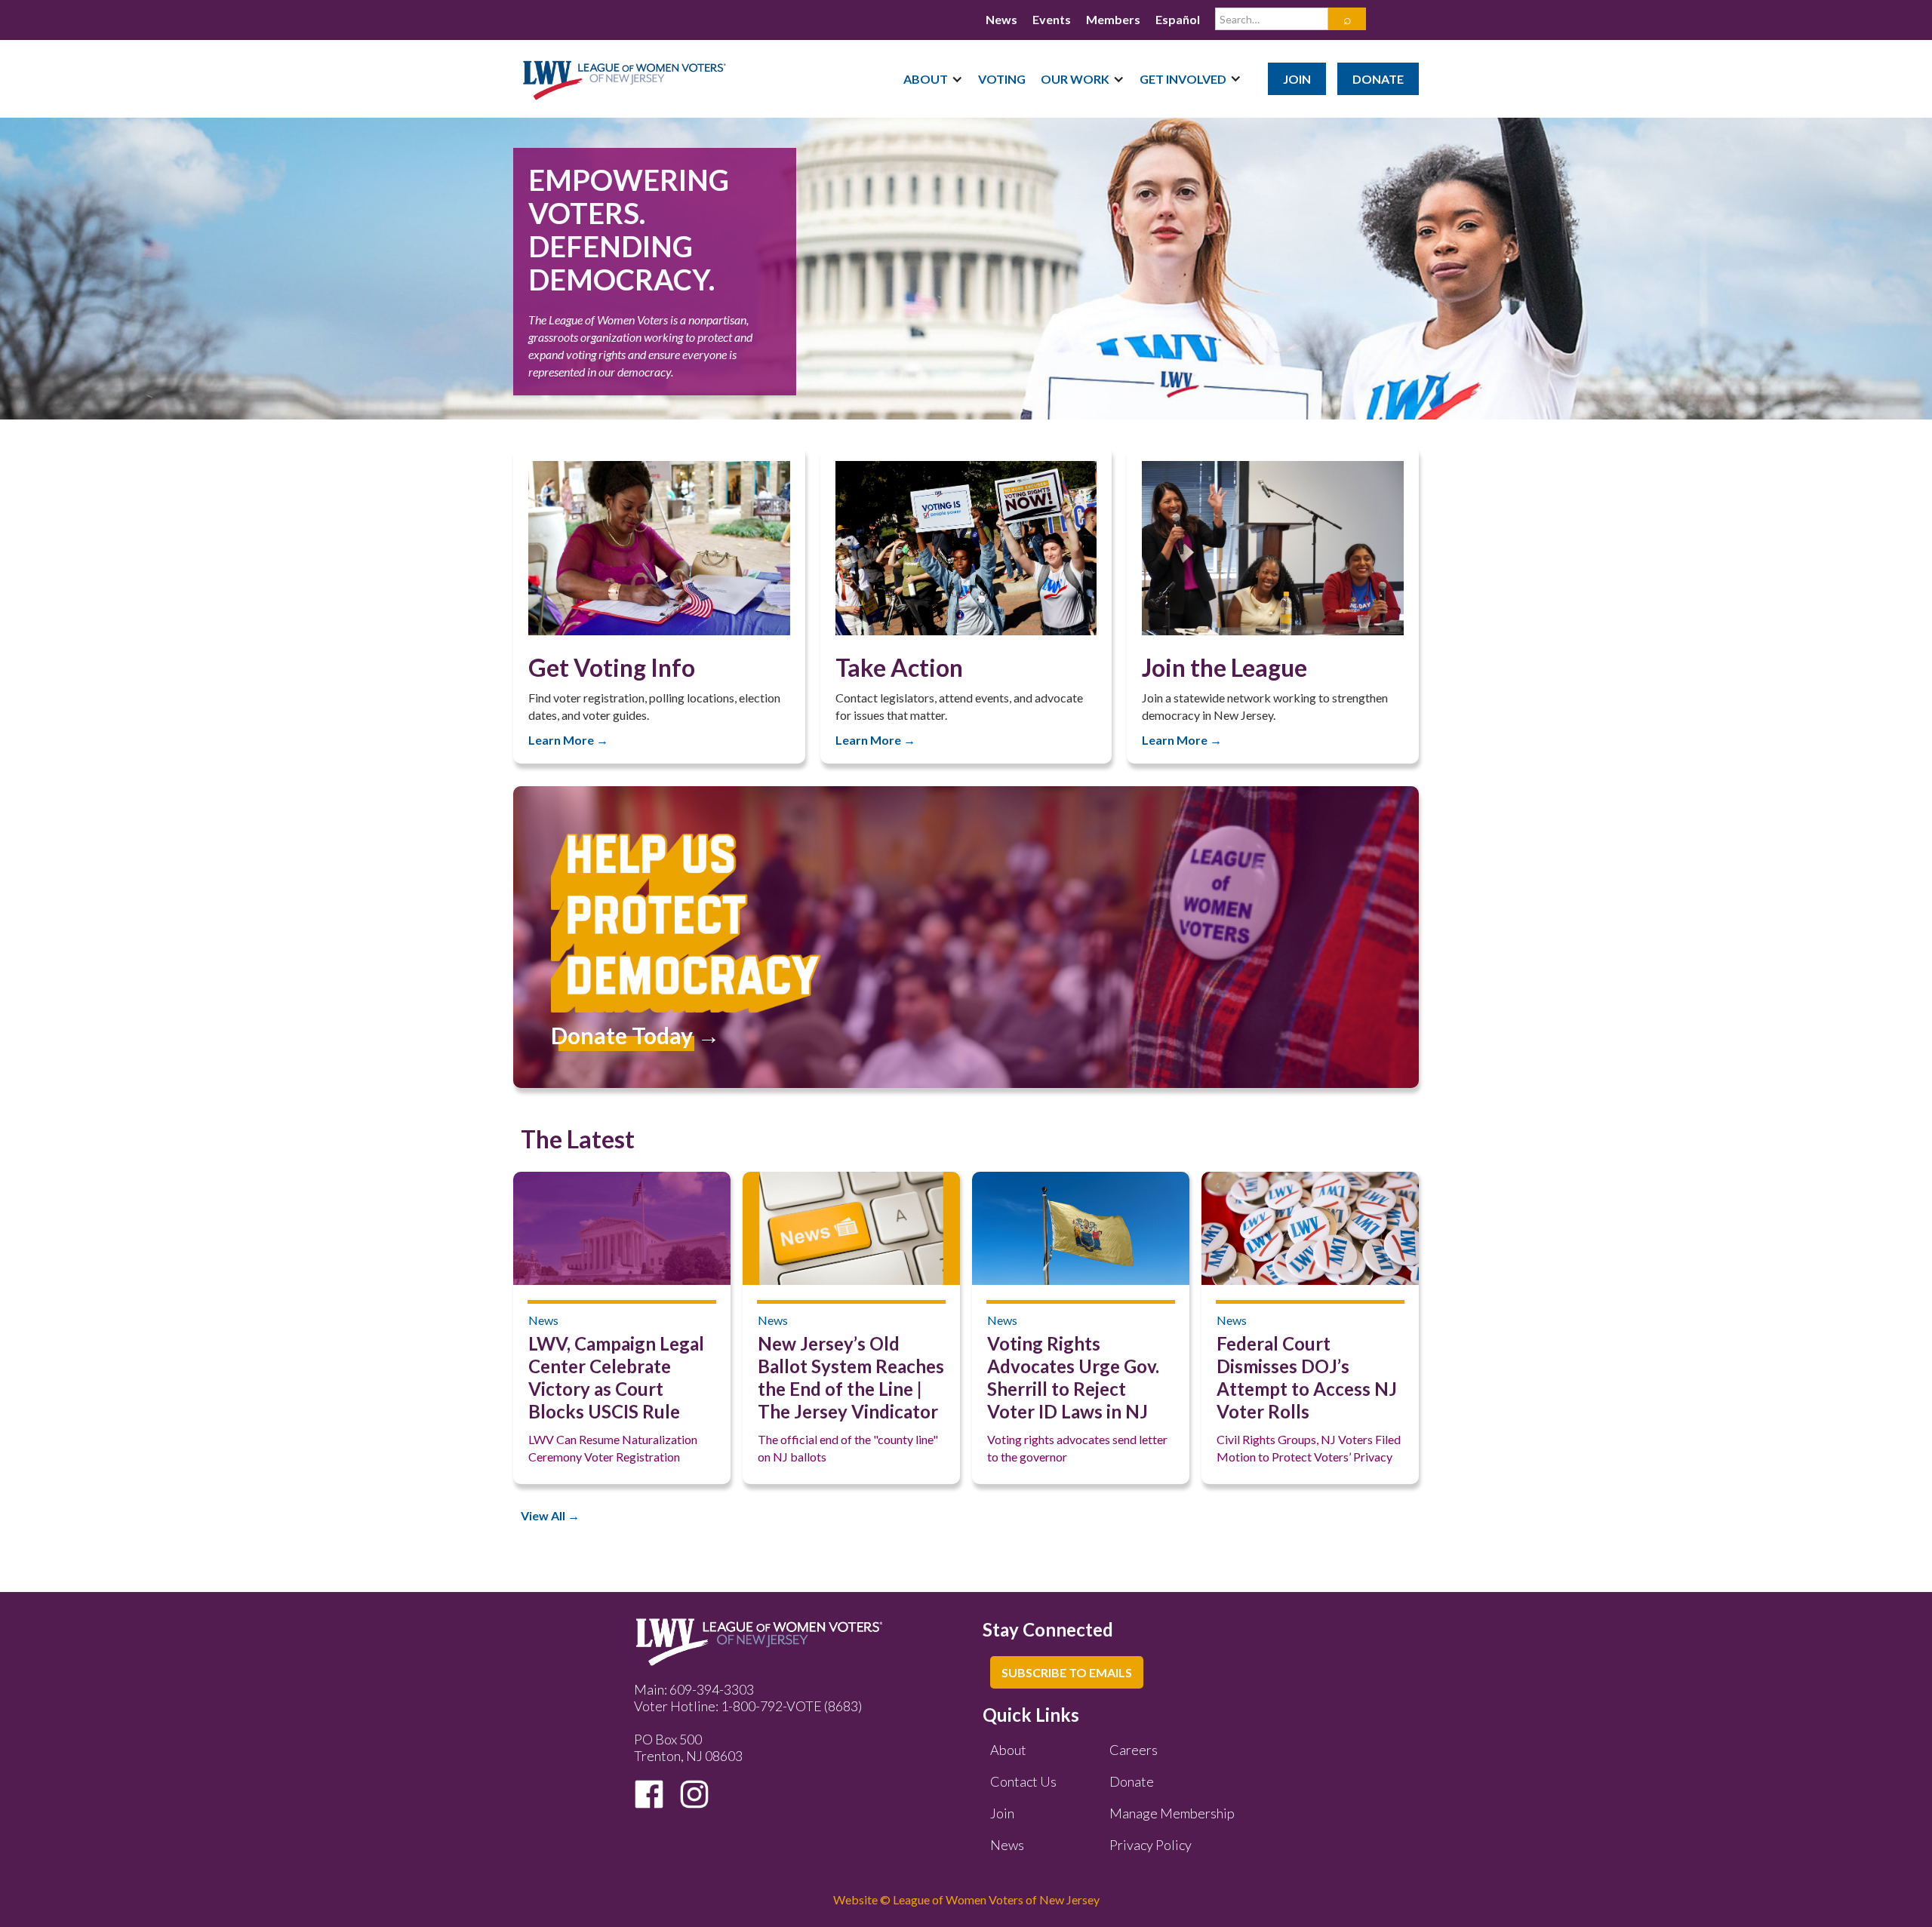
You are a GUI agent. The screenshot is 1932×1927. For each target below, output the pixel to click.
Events (1052, 19)
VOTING (1002, 79)
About (1008, 1750)
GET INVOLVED (1183, 79)
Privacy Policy (1151, 1845)
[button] (933, 79)
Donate (1132, 1781)
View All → (550, 1515)
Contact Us (1023, 1781)
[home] (625, 71)
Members (1113, 19)
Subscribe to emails (1067, 1672)
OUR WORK (1075, 79)
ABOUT (926, 79)
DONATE (1378, 79)
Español (1178, 19)
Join (1002, 1813)
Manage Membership (1172, 1813)
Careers (1134, 1750)
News (1001, 19)
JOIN (1297, 79)
